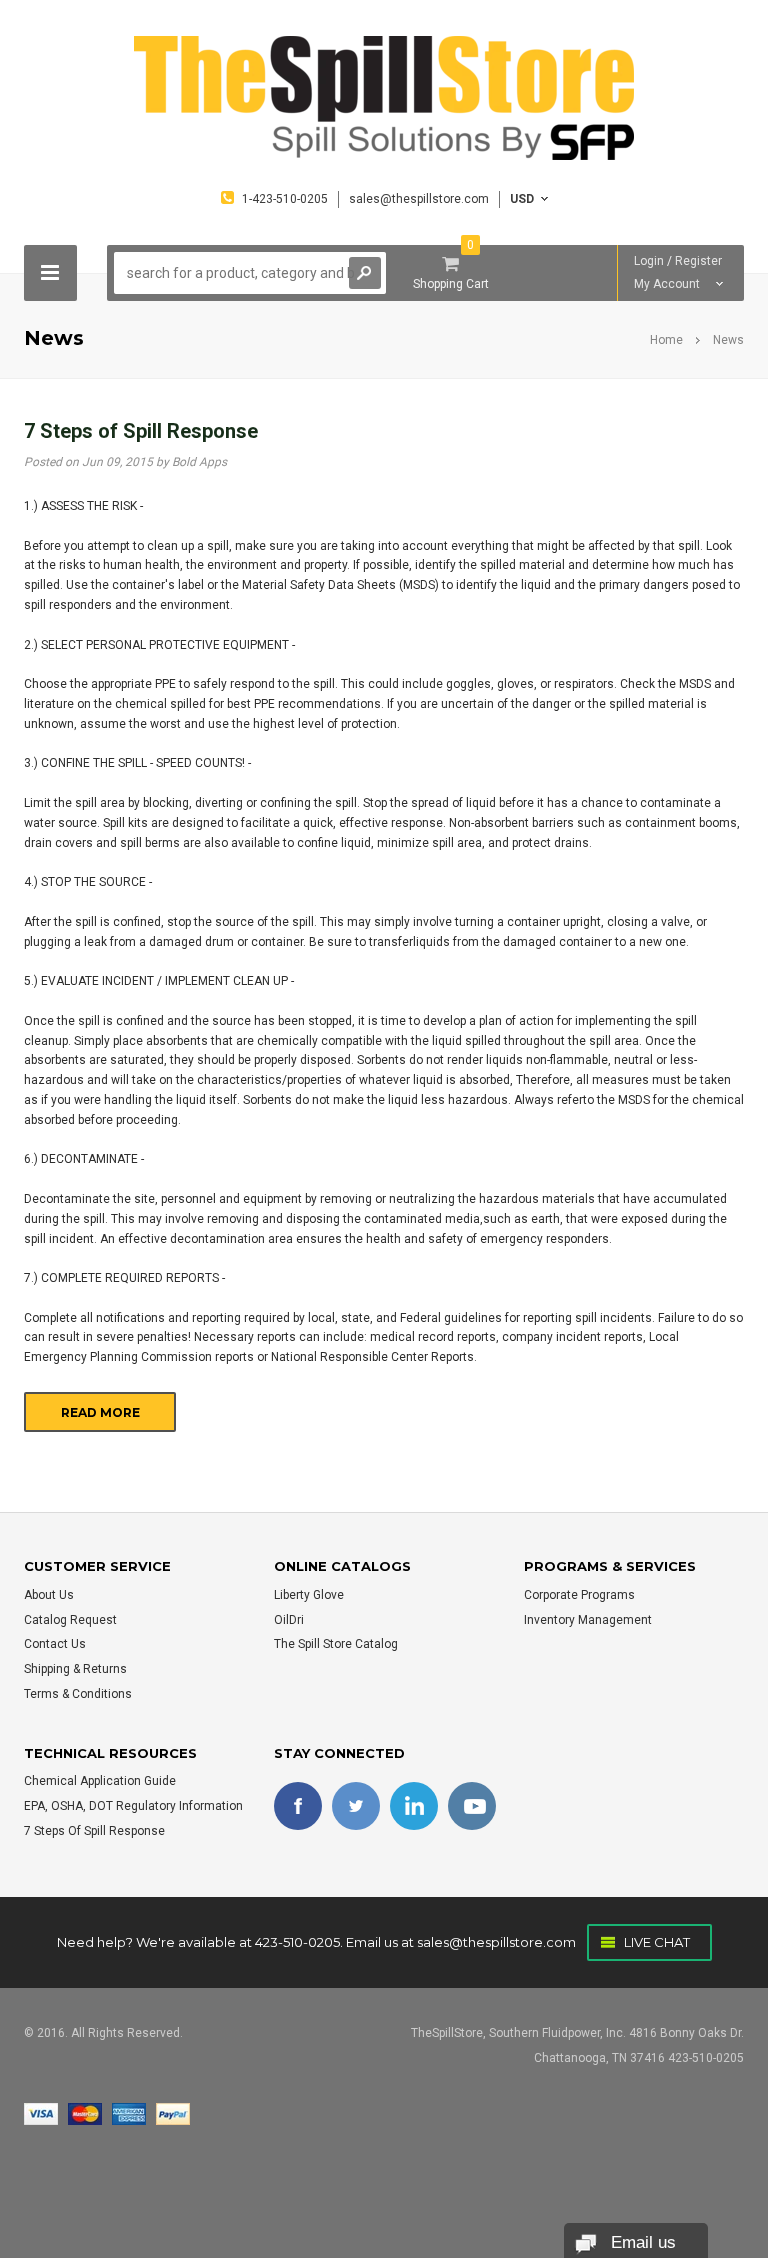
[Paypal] (173, 2113)
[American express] (129, 2113)
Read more (100, 1412)
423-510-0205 (297, 1942)
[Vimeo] (414, 1806)
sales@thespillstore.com (496, 1942)
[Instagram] (472, 1806)
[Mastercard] (85, 2113)
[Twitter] (356, 1806)
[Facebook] (298, 1806)
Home (666, 340)
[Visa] (41, 2113)
